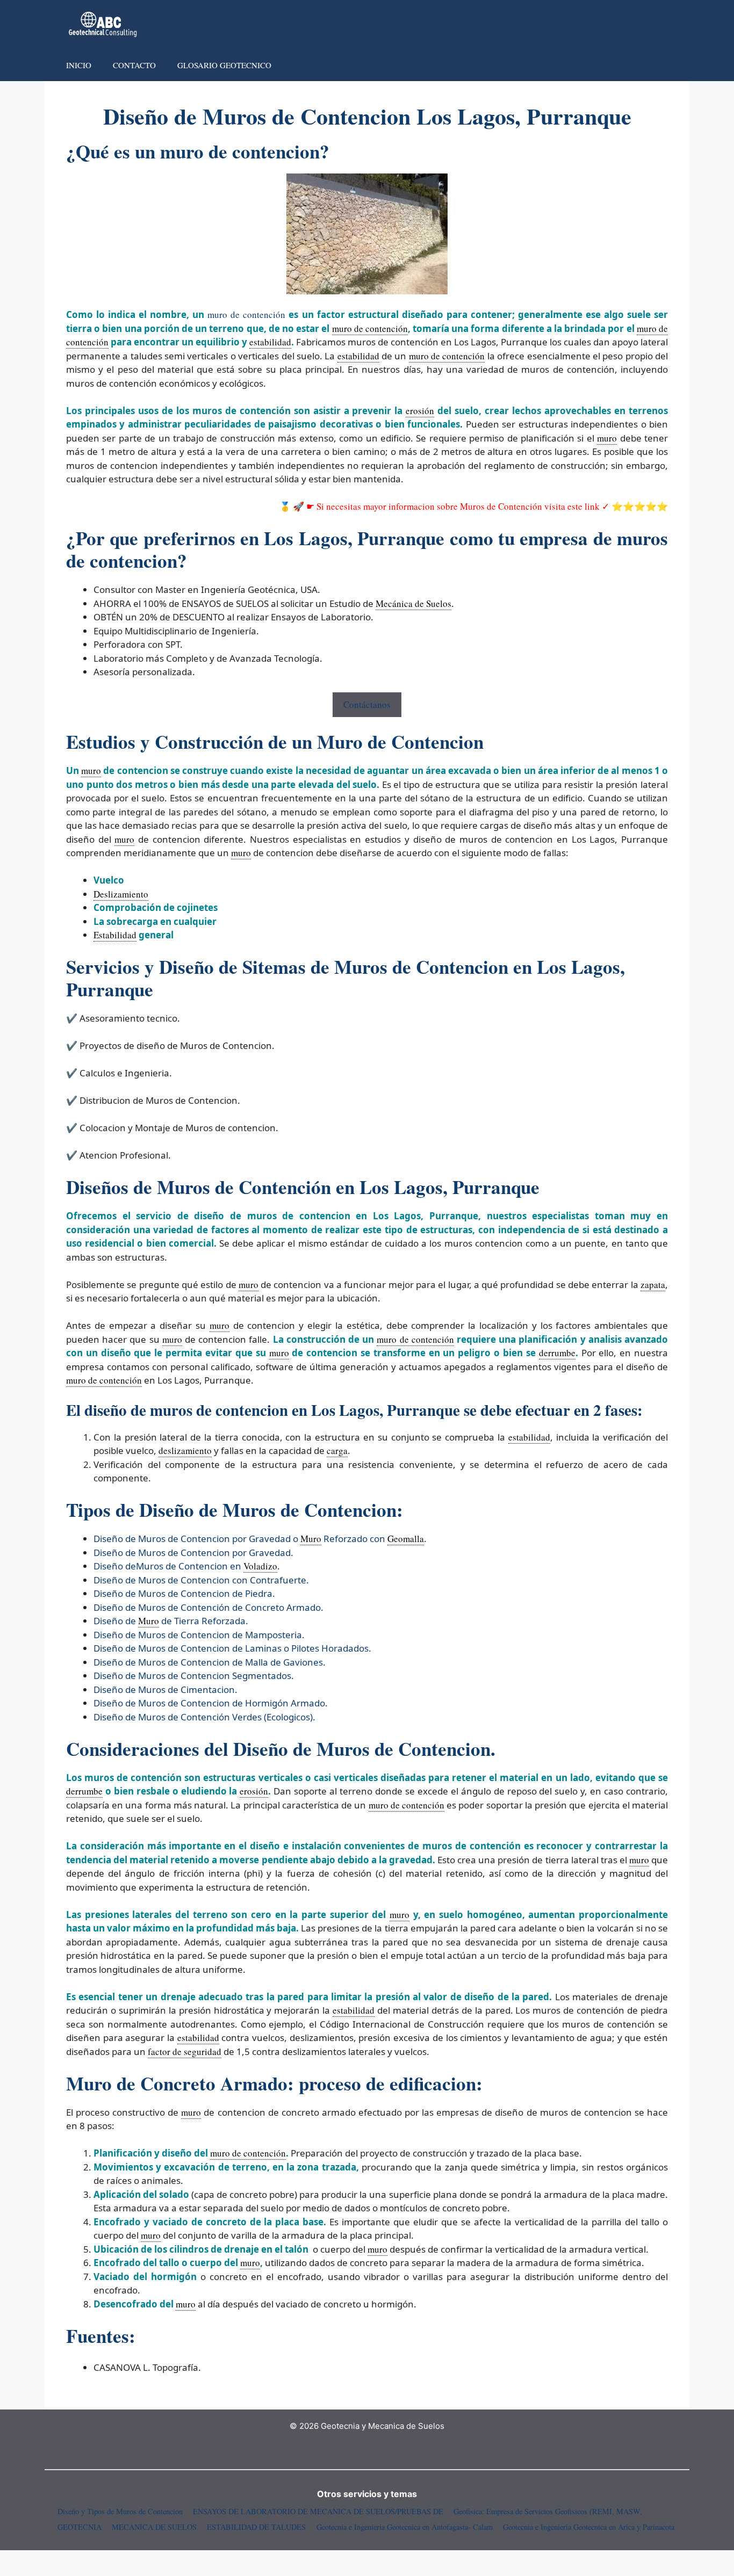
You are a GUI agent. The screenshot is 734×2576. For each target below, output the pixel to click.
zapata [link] (653, 1285)
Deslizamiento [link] (121, 894)
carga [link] (337, 1450)
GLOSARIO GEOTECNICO (224, 65)
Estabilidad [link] (115, 935)
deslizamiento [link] (185, 1450)
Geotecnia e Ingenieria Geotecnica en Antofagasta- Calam (405, 2527)
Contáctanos (367, 704)
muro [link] (607, 438)
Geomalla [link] (406, 1539)
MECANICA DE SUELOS (154, 2527)
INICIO (79, 65)
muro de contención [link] (370, 328)
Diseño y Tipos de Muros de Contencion (120, 2511)
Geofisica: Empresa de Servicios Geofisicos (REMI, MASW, (548, 2511)
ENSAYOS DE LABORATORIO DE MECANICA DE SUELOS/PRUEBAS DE (318, 2511)
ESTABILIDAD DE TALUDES (256, 2527)
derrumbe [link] (557, 1353)
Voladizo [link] (260, 1566)
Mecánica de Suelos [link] (413, 603)
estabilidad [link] (270, 342)
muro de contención (246, 314)
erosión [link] (420, 411)
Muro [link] (311, 1539)
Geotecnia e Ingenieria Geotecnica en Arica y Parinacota (589, 2527)
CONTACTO (134, 65)
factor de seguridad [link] (185, 2052)
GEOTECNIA (80, 2527)
